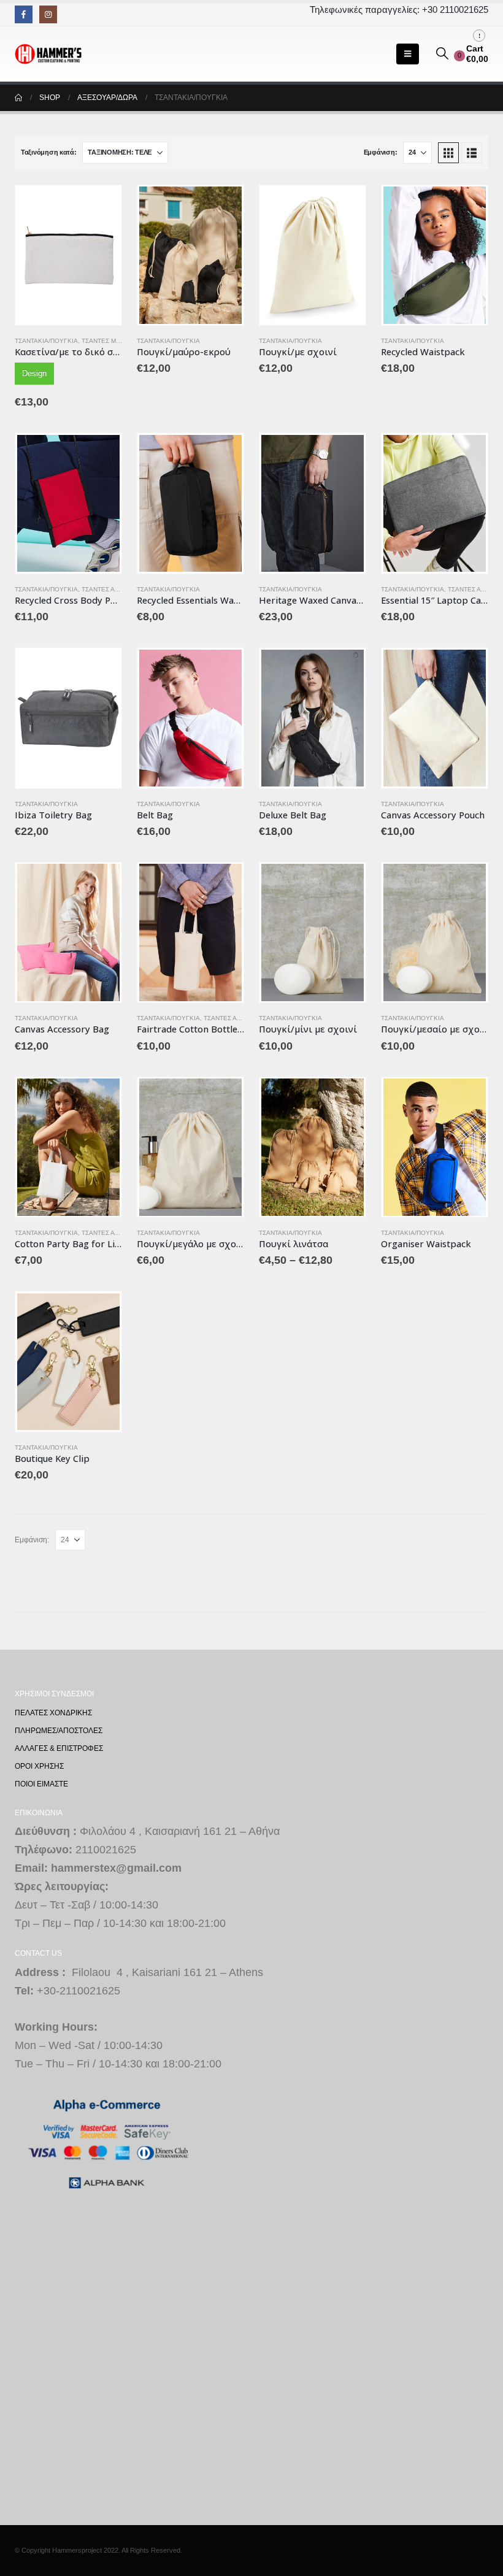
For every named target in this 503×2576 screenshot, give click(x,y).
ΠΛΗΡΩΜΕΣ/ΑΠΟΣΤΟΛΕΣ (59, 1730)
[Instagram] (48, 14)
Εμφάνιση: (381, 152)
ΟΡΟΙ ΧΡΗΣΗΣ (39, 1766)
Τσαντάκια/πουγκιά (46, 341)
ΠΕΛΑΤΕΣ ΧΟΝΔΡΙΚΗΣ (53, 1713)
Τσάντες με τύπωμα (115, 341)
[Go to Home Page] (18, 98)
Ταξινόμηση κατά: (49, 152)
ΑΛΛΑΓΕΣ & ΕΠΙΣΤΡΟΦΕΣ (59, 1748)
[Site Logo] (48, 54)
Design (34, 373)
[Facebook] (24, 14)
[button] (408, 54)
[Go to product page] (68, 255)
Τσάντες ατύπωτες (112, 589)
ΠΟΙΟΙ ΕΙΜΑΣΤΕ (41, 1784)
